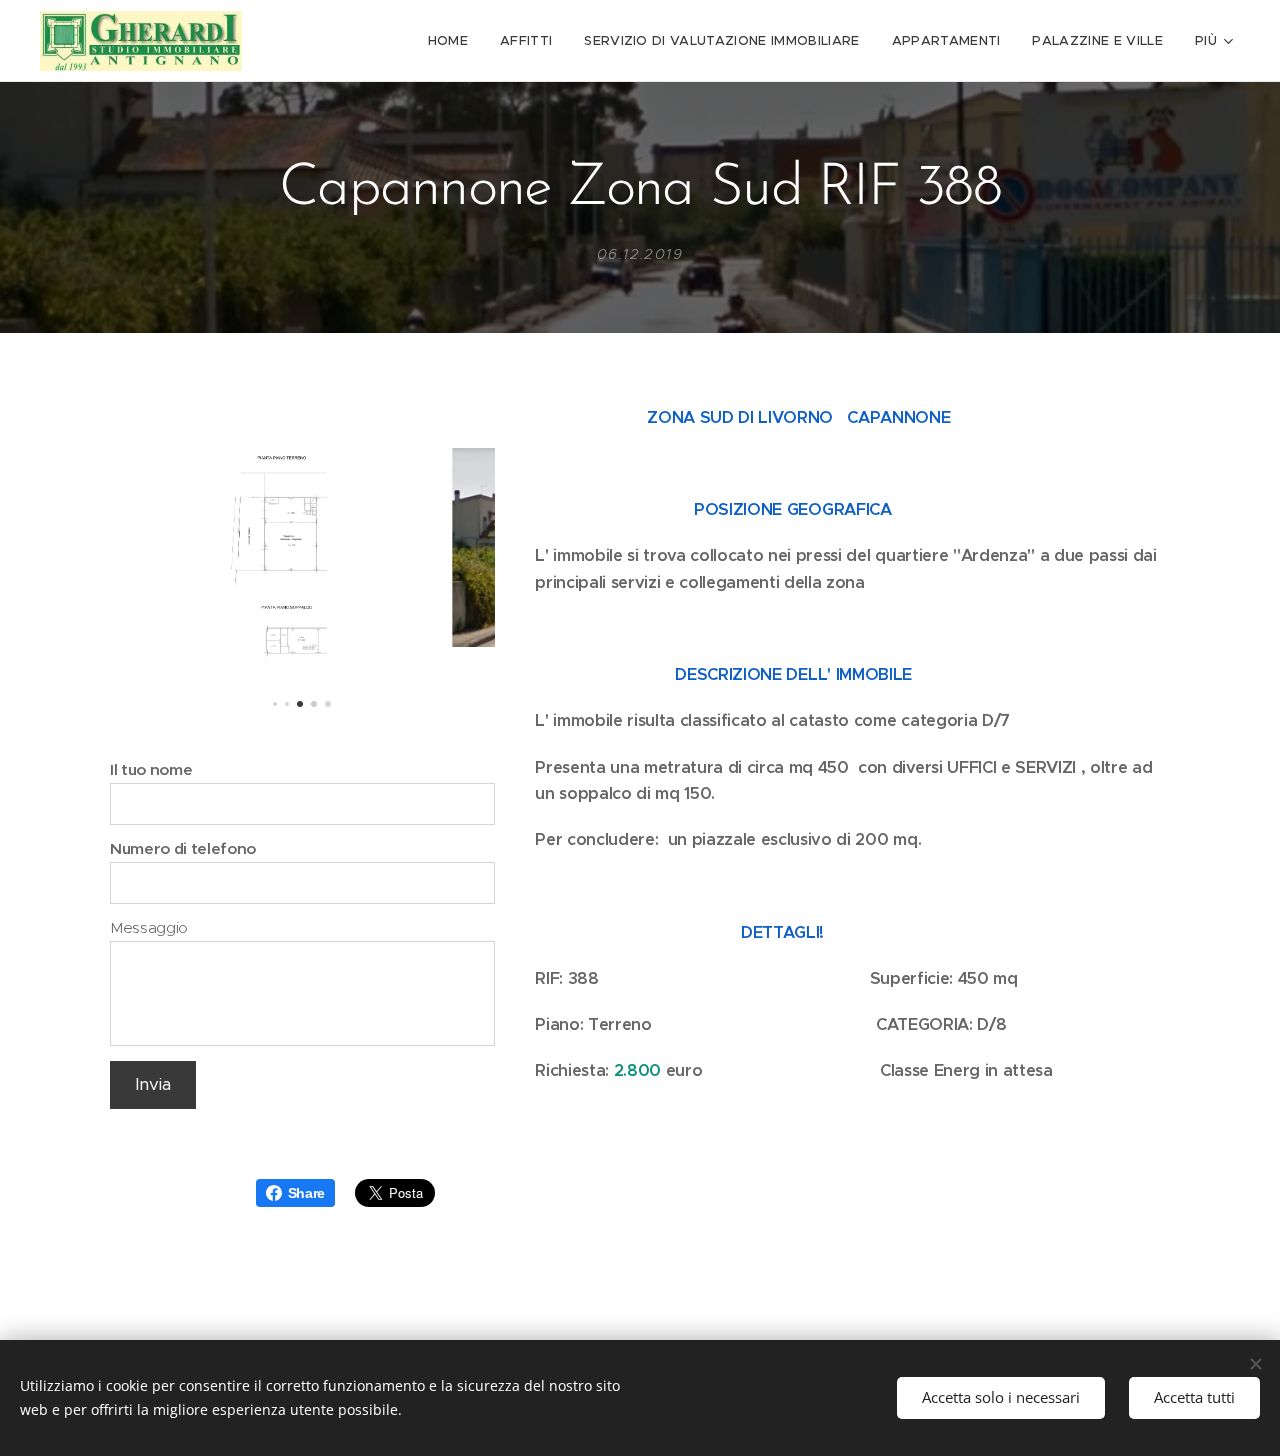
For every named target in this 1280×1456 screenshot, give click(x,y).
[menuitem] (453, 41)
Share (306, 1193)
